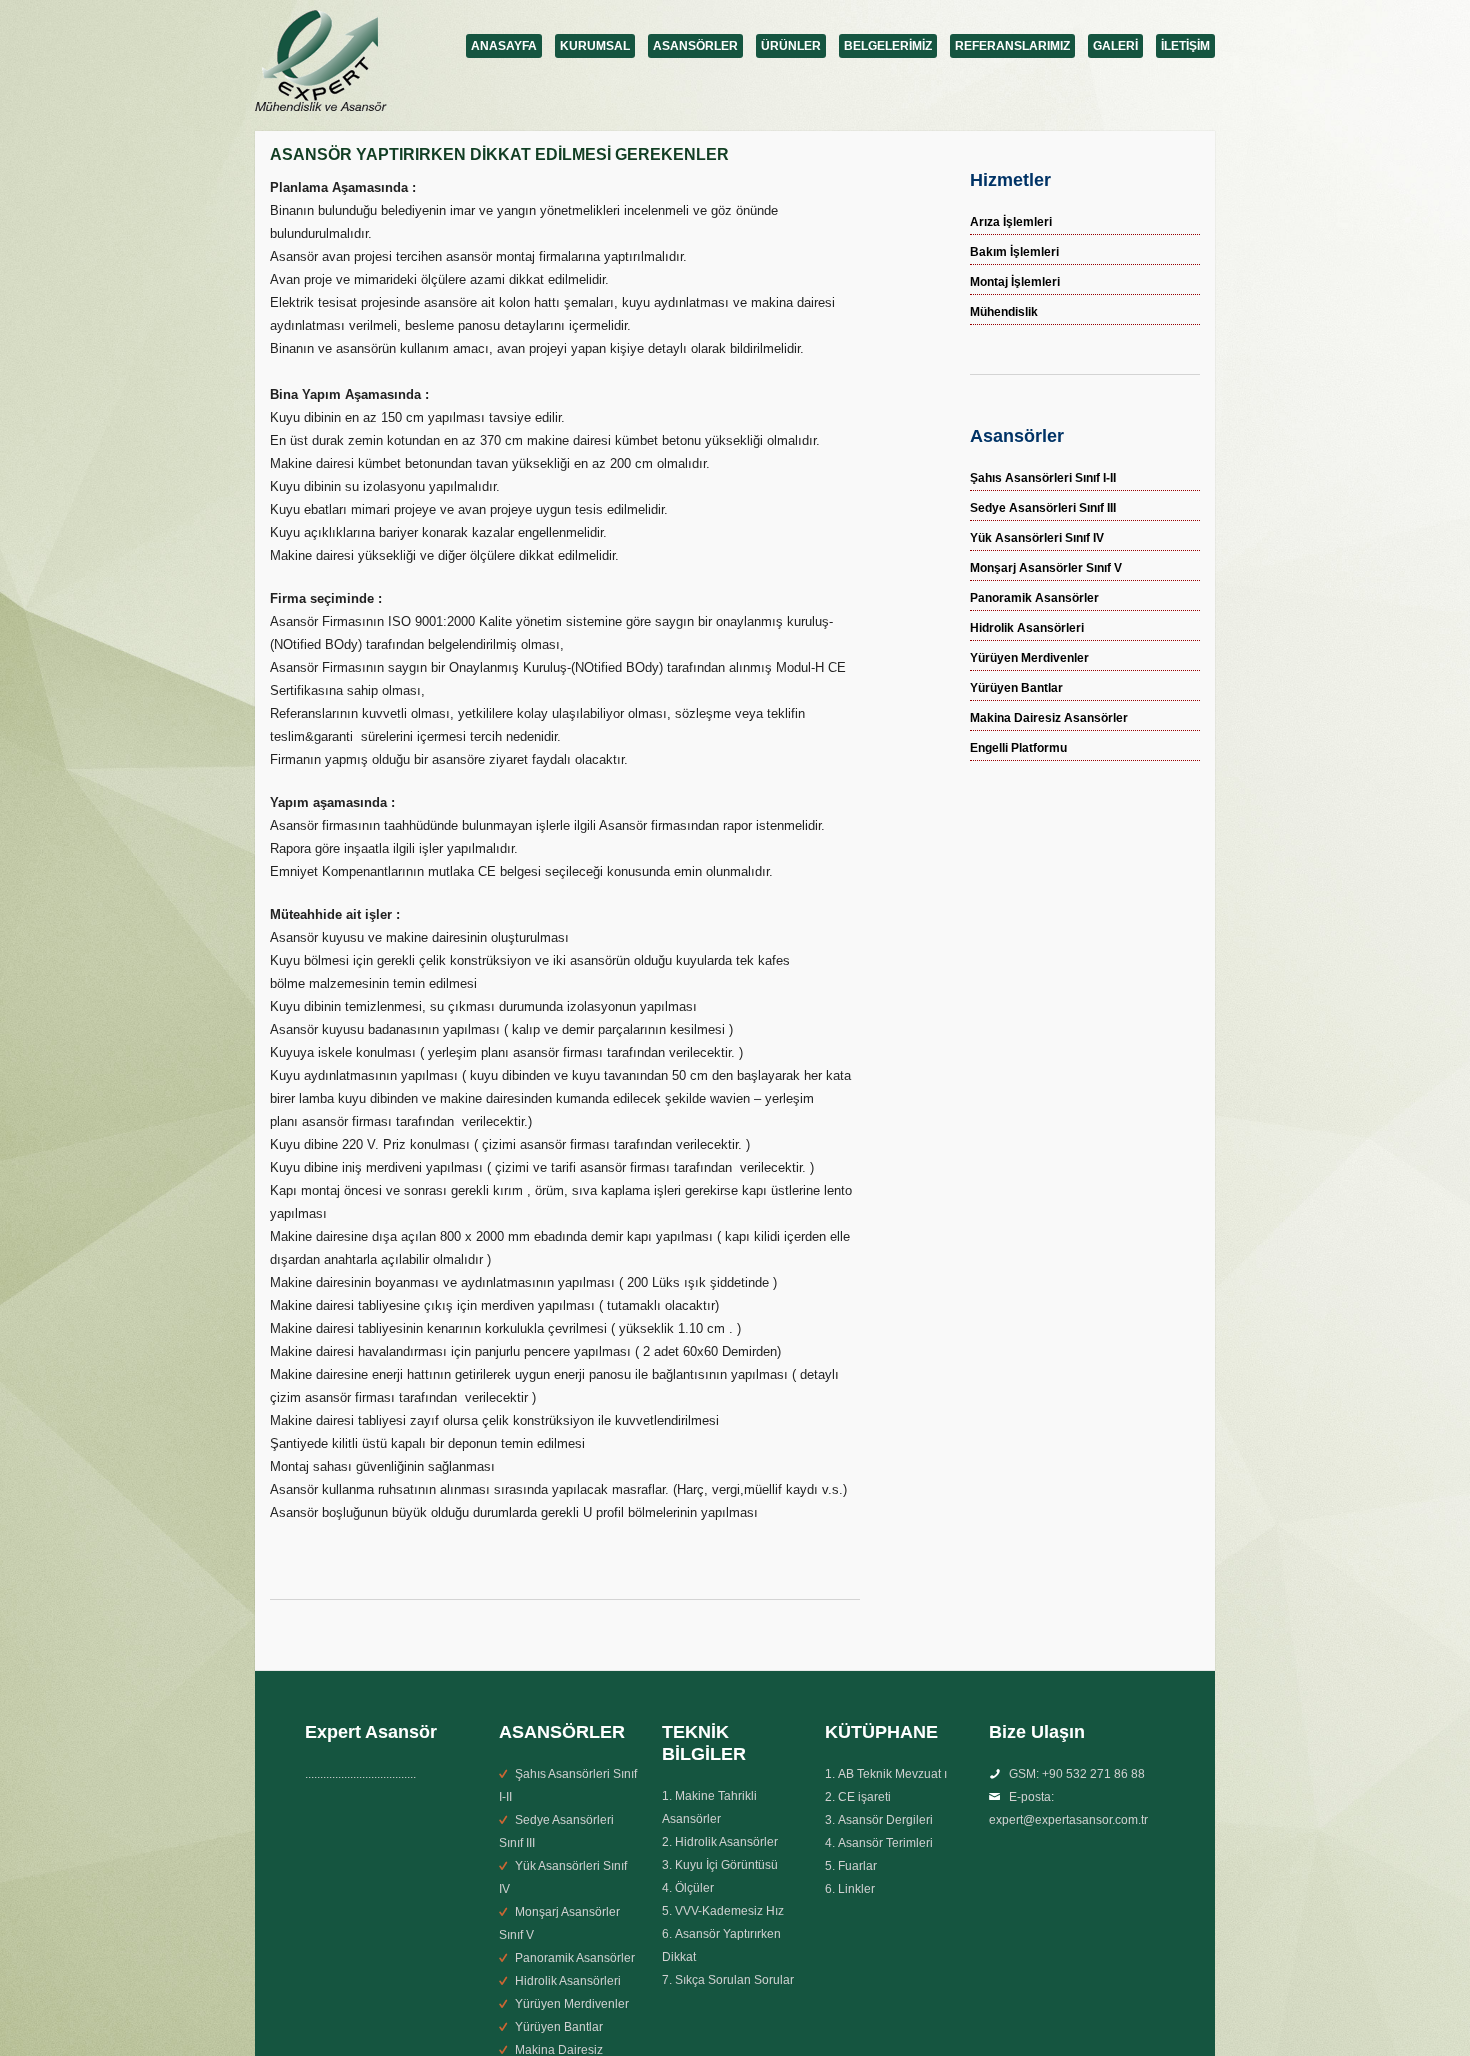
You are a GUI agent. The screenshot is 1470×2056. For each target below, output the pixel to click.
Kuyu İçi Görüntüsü (726, 1865)
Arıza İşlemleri (1011, 222)
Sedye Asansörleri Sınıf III (1043, 508)
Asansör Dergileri (885, 1820)
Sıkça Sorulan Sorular (734, 1980)
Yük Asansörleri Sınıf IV (1037, 538)
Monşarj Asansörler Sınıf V (1046, 568)
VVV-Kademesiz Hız (729, 1911)
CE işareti (864, 1797)
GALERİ (1115, 46)
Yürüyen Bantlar (1016, 688)
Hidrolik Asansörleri (1027, 628)
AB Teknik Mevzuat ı (892, 1774)
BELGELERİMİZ (888, 46)
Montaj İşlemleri (1015, 282)
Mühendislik (1004, 312)
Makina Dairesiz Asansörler (1049, 718)
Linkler (856, 1889)
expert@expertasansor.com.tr (1068, 1820)
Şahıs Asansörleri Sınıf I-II (1043, 478)
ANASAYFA (504, 46)
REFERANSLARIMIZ (1012, 46)
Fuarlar (857, 1866)
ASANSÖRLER (695, 46)
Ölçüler (694, 1888)
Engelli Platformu (1018, 748)
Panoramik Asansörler (1034, 598)
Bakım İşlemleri (1014, 252)
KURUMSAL (595, 46)
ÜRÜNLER (791, 46)
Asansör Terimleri (885, 1843)
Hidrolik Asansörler (726, 1842)
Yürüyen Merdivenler (1029, 658)
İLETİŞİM (1185, 46)
